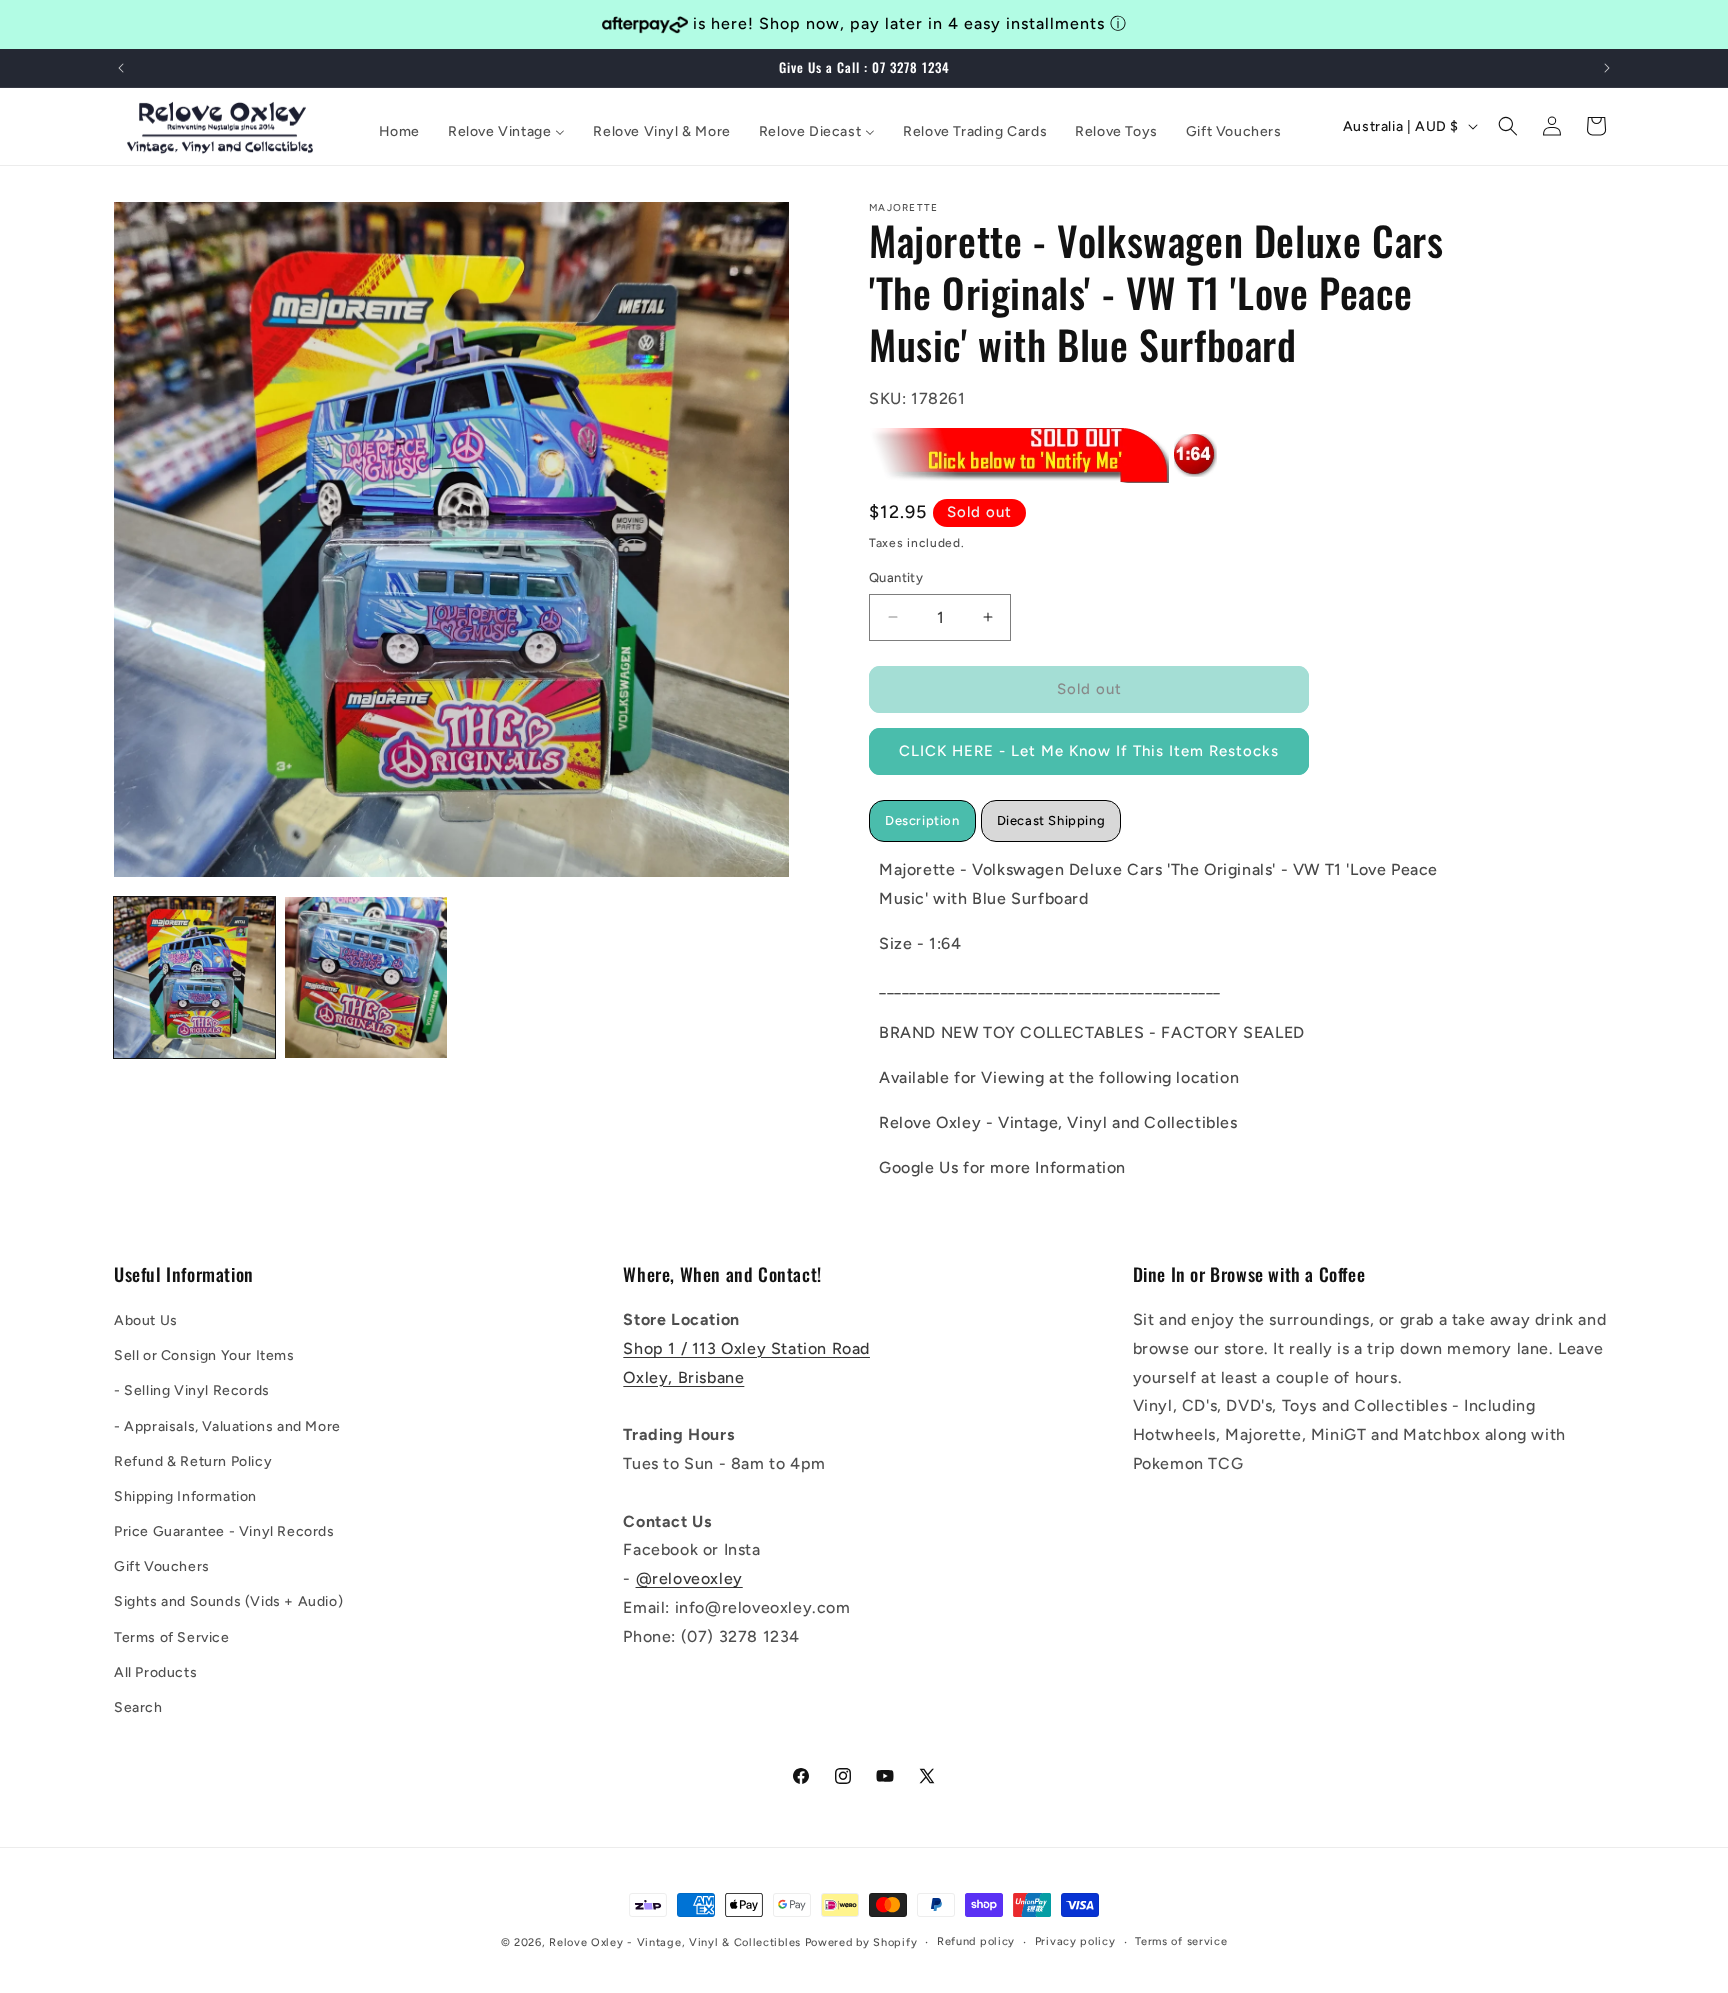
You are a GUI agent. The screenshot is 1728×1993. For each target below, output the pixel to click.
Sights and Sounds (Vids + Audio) (228, 1602)
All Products (155, 1672)
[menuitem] (399, 132)
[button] (1508, 126)
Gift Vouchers (162, 1566)
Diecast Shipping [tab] (1051, 819)
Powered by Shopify (861, 1942)
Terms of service (1181, 1941)
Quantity (896, 577)
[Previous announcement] (121, 68)
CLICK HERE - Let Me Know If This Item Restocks (1089, 751)
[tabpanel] (1169, 1018)
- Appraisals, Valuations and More (227, 1426)
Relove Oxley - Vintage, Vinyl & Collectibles (675, 1942)
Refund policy (976, 1941)
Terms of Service (172, 1637)
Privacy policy (1075, 1941)
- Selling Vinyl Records (192, 1390)
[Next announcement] (1607, 68)
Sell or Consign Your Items (204, 1355)
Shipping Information (185, 1496)
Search (138, 1707)
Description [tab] (922, 819)
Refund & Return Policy (193, 1461)
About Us (146, 1320)
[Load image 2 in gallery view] (365, 977)
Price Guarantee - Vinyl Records (224, 1531)
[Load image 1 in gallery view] (194, 977)
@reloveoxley (689, 1578)
